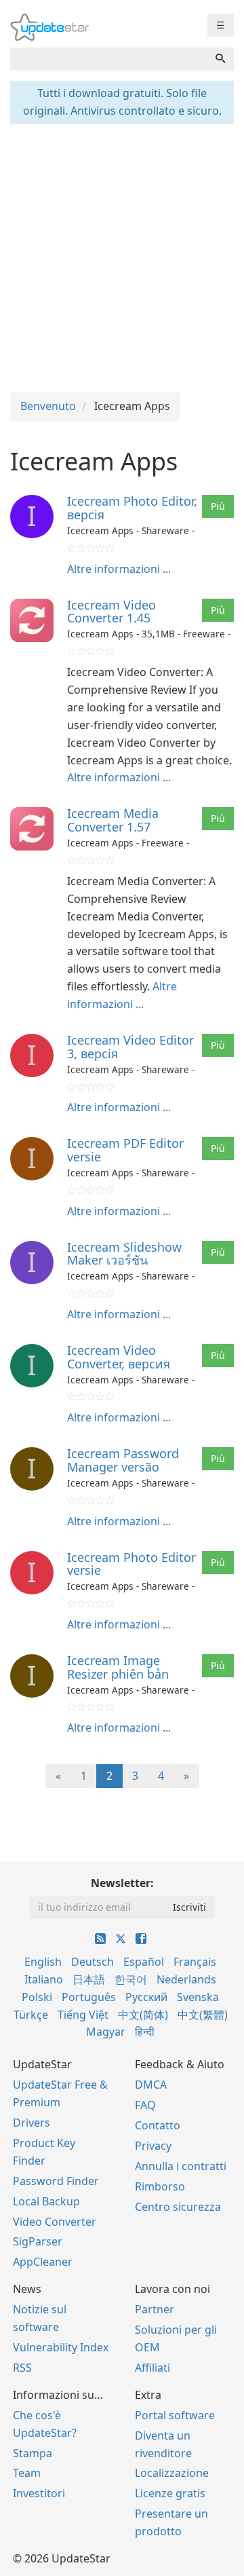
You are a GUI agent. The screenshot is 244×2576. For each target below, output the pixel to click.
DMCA (151, 2085)
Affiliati (152, 2368)
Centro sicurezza (178, 2207)
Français (195, 1962)
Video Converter (55, 2222)
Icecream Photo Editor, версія (132, 508)
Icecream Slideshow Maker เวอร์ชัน (124, 1254)
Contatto (158, 2125)
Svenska (198, 1997)
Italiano (44, 1979)
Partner (155, 2309)
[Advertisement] (122, 257)
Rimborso (160, 2186)
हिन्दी (145, 2032)
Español (144, 1962)
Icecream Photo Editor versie (131, 1564)
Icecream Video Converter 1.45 (111, 612)
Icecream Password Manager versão (123, 1460)
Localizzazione (172, 2473)
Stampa (33, 2453)
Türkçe (31, 2015)
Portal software (175, 2415)
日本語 (89, 1979)
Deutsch (93, 1962)
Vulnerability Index (61, 2347)
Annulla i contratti (181, 2166)
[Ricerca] (220, 59)
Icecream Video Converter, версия (119, 1357)
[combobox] (109, 59)
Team (27, 2473)
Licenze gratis (170, 2493)
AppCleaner (43, 2262)
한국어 (131, 1979)
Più (218, 506)
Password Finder (56, 2181)
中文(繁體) (203, 2015)
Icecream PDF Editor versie (125, 1150)
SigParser (38, 2241)
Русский (146, 1997)
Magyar (106, 2032)
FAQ (145, 2105)
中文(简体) (143, 2015)
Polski (37, 1997)
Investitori (39, 2493)
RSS (22, 2368)
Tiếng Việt (83, 2015)
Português (89, 1997)
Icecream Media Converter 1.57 (113, 820)
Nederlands (186, 1979)
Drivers (32, 2123)
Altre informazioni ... (119, 569)
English (43, 1962)
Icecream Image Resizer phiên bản (118, 1667)
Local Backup (46, 2201)
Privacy (153, 2146)
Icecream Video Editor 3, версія (130, 1047)
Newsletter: (122, 1883)
